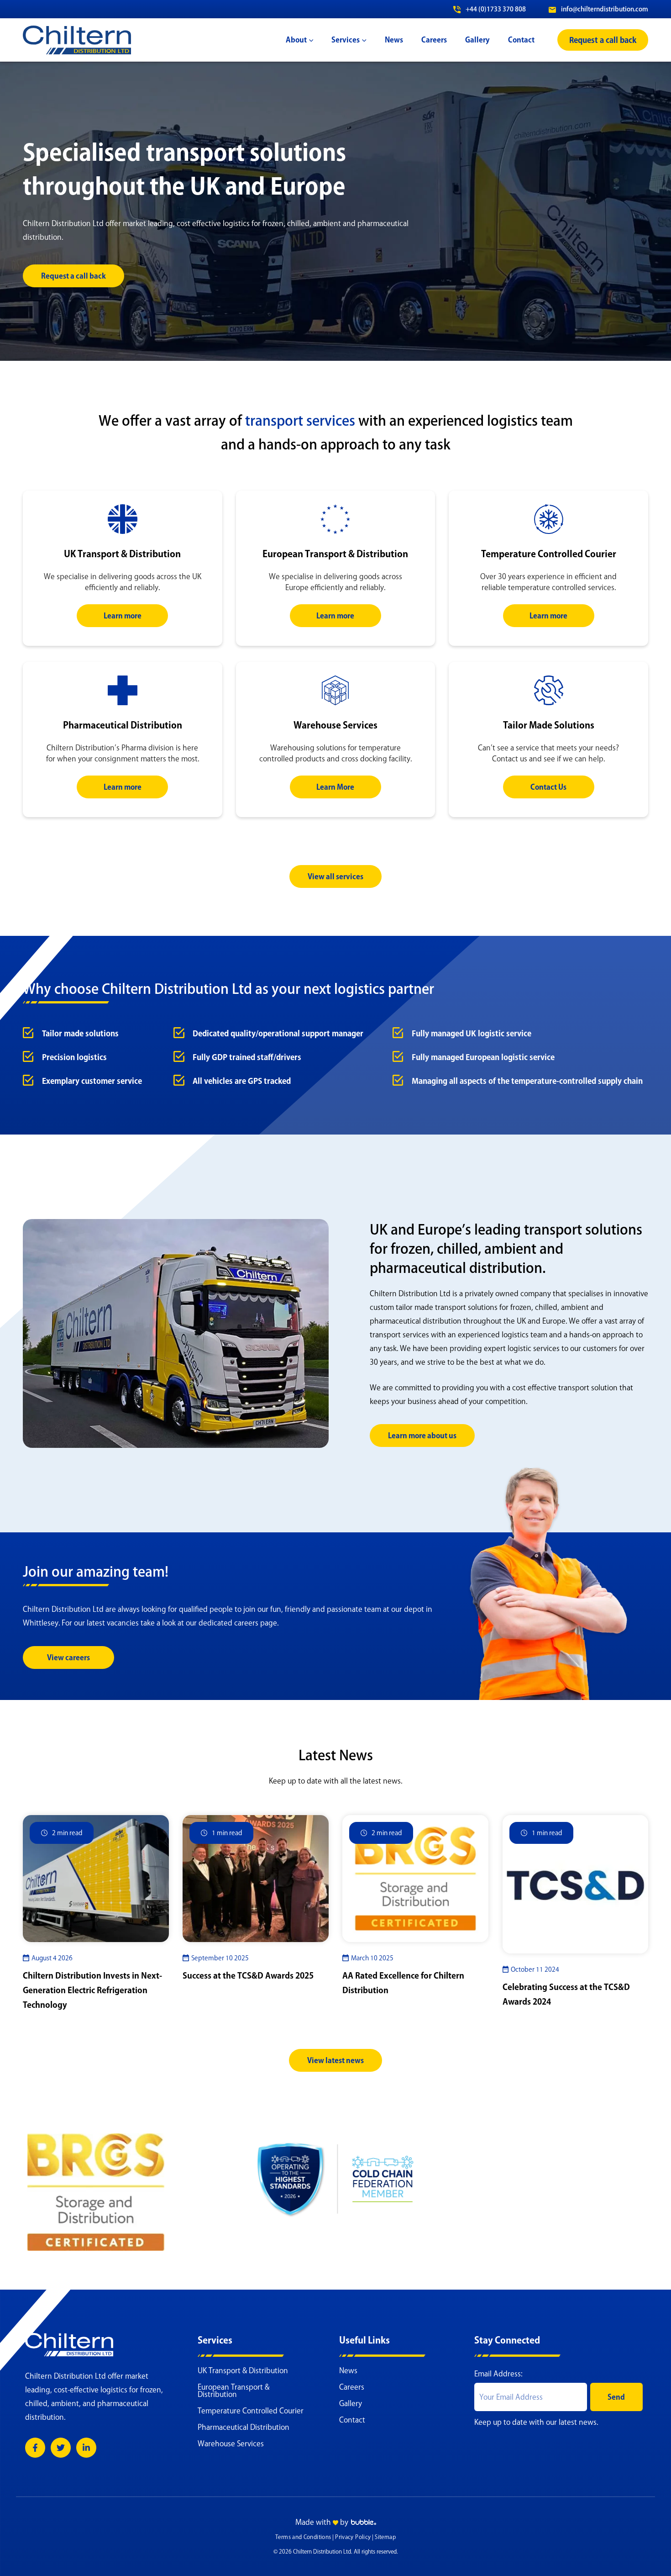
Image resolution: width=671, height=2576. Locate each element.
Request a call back (73, 276)
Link (122, 496)
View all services (335, 876)
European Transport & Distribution (233, 2391)
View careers (68, 1658)
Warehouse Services (231, 2444)
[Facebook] (35, 2448)
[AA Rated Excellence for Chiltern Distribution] (415, 1878)
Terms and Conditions (303, 2537)
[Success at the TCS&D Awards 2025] (256, 1878)
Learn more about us (422, 1436)
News (348, 2370)
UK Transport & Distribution (243, 2370)
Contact (352, 2420)
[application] (310, 40)
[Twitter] (61, 2448)
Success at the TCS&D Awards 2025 (248, 1975)
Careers (352, 2387)
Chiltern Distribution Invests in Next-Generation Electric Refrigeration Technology (92, 1990)
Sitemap (385, 2537)
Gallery (351, 2403)
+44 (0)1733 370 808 (495, 9)
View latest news (335, 2060)
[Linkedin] (86, 2448)
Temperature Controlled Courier (251, 2411)
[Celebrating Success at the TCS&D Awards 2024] (576, 1884)
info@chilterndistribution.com (604, 9)
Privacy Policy (353, 2537)
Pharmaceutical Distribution (244, 2427)
